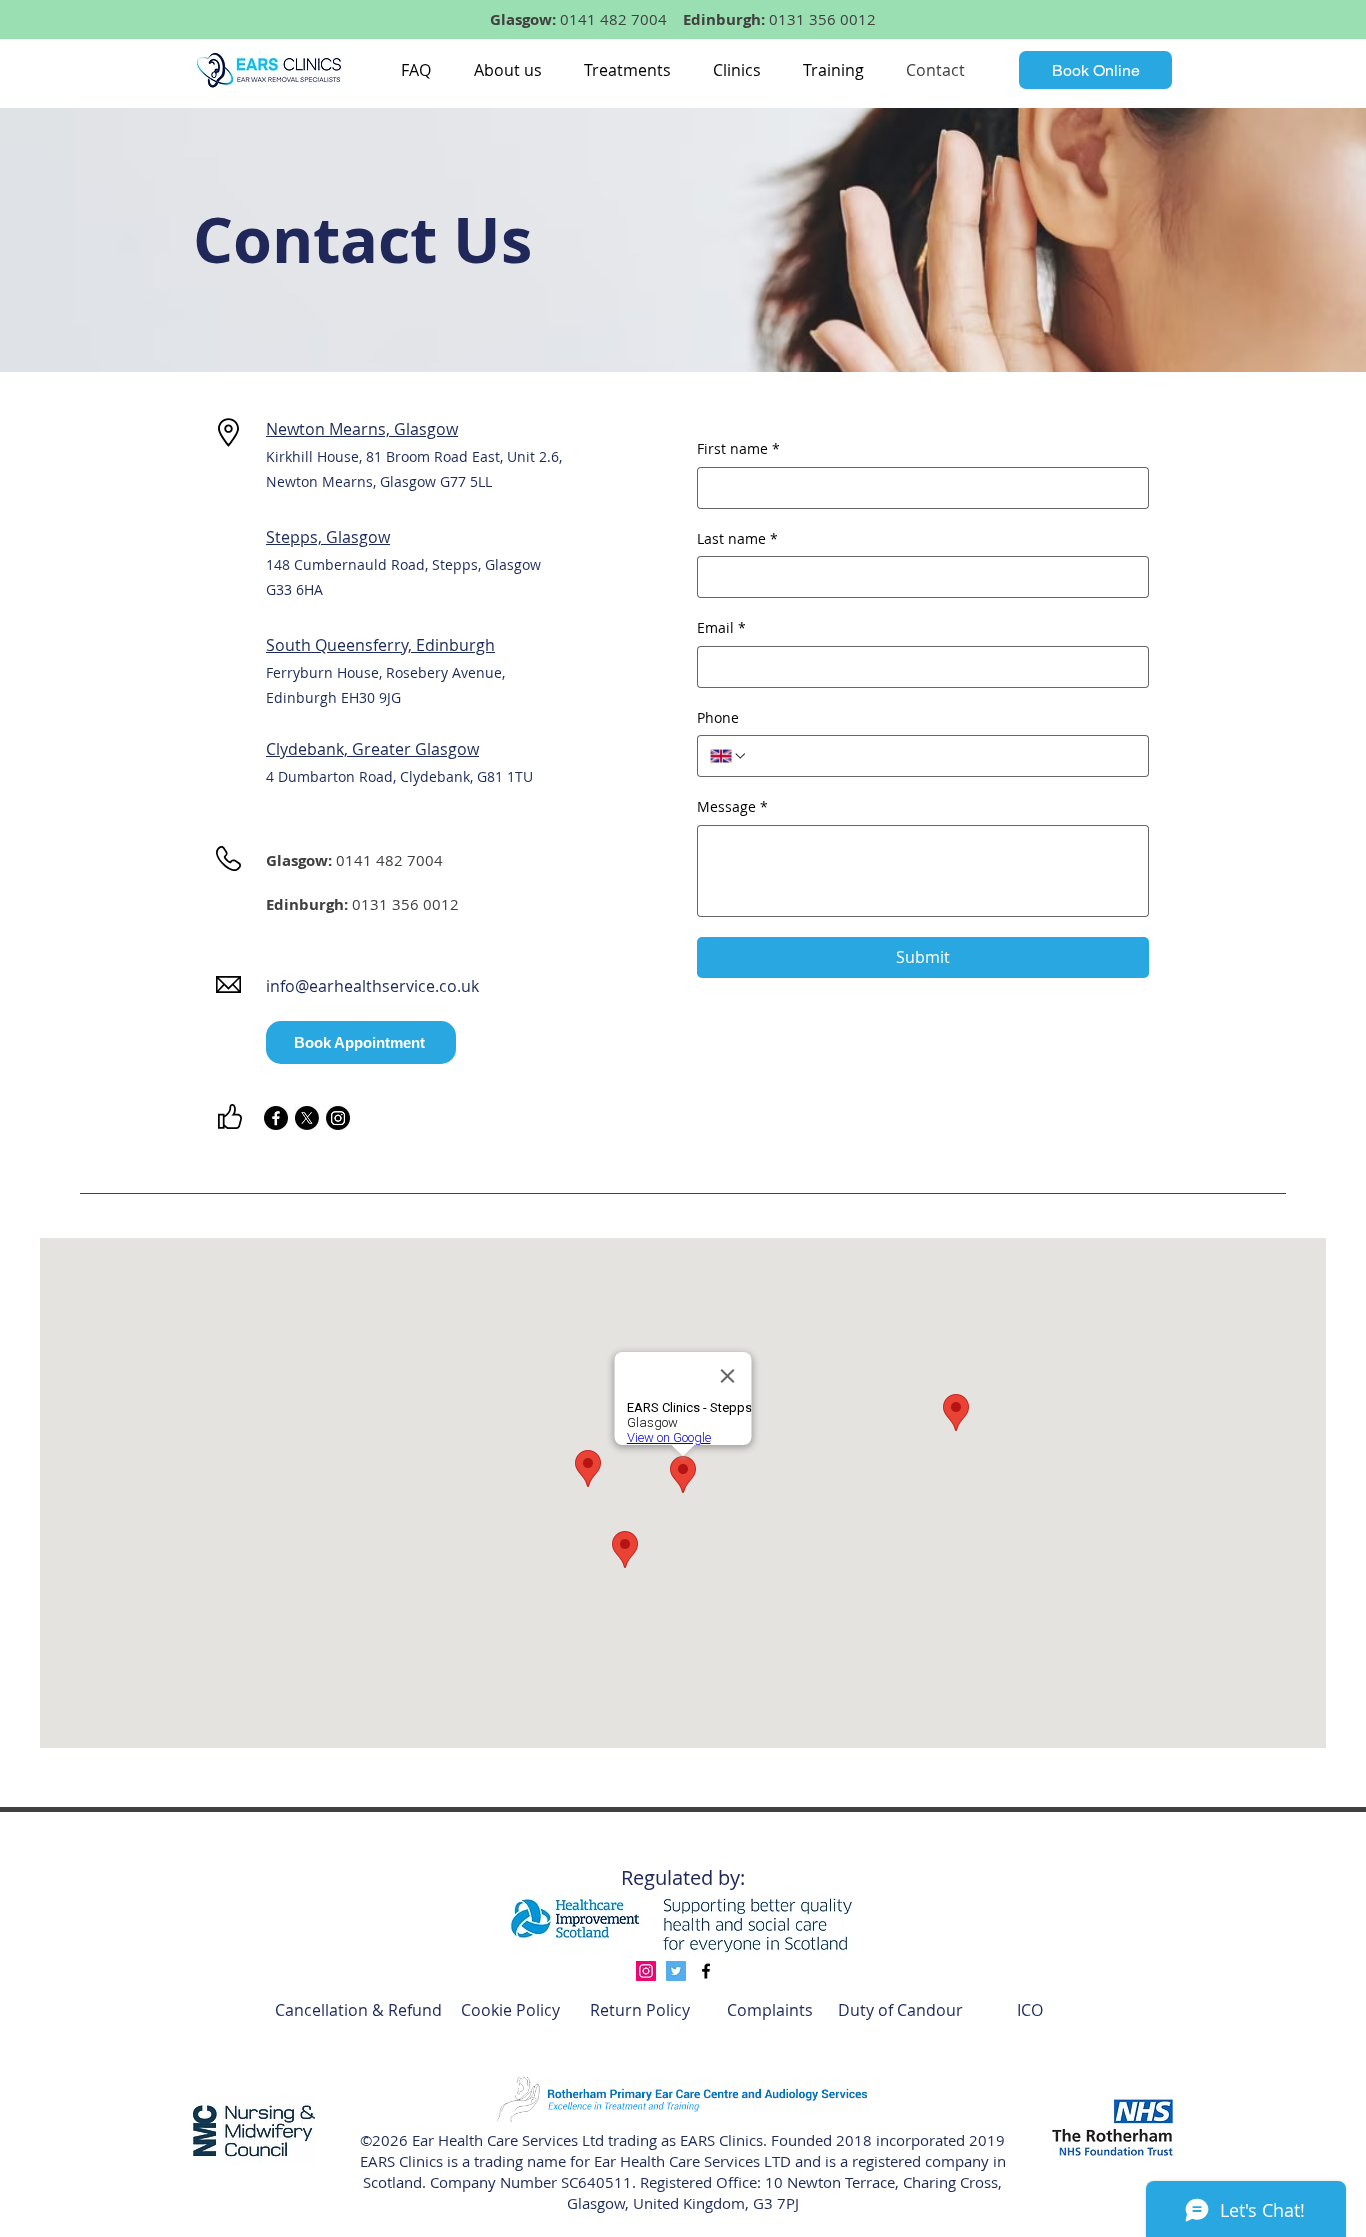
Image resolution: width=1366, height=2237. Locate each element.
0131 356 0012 (822, 19)
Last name (737, 538)
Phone (718, 717)
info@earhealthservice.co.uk (372, 986)
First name (738, 448)
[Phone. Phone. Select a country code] (729, 756)
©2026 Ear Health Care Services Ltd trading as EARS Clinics (561, 2140)
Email (721, 627)
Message (732, 806)
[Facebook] (276, 1118)
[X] (307, 1118)
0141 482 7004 (613, 19)
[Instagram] (338, 1118)
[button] (507, 70)
